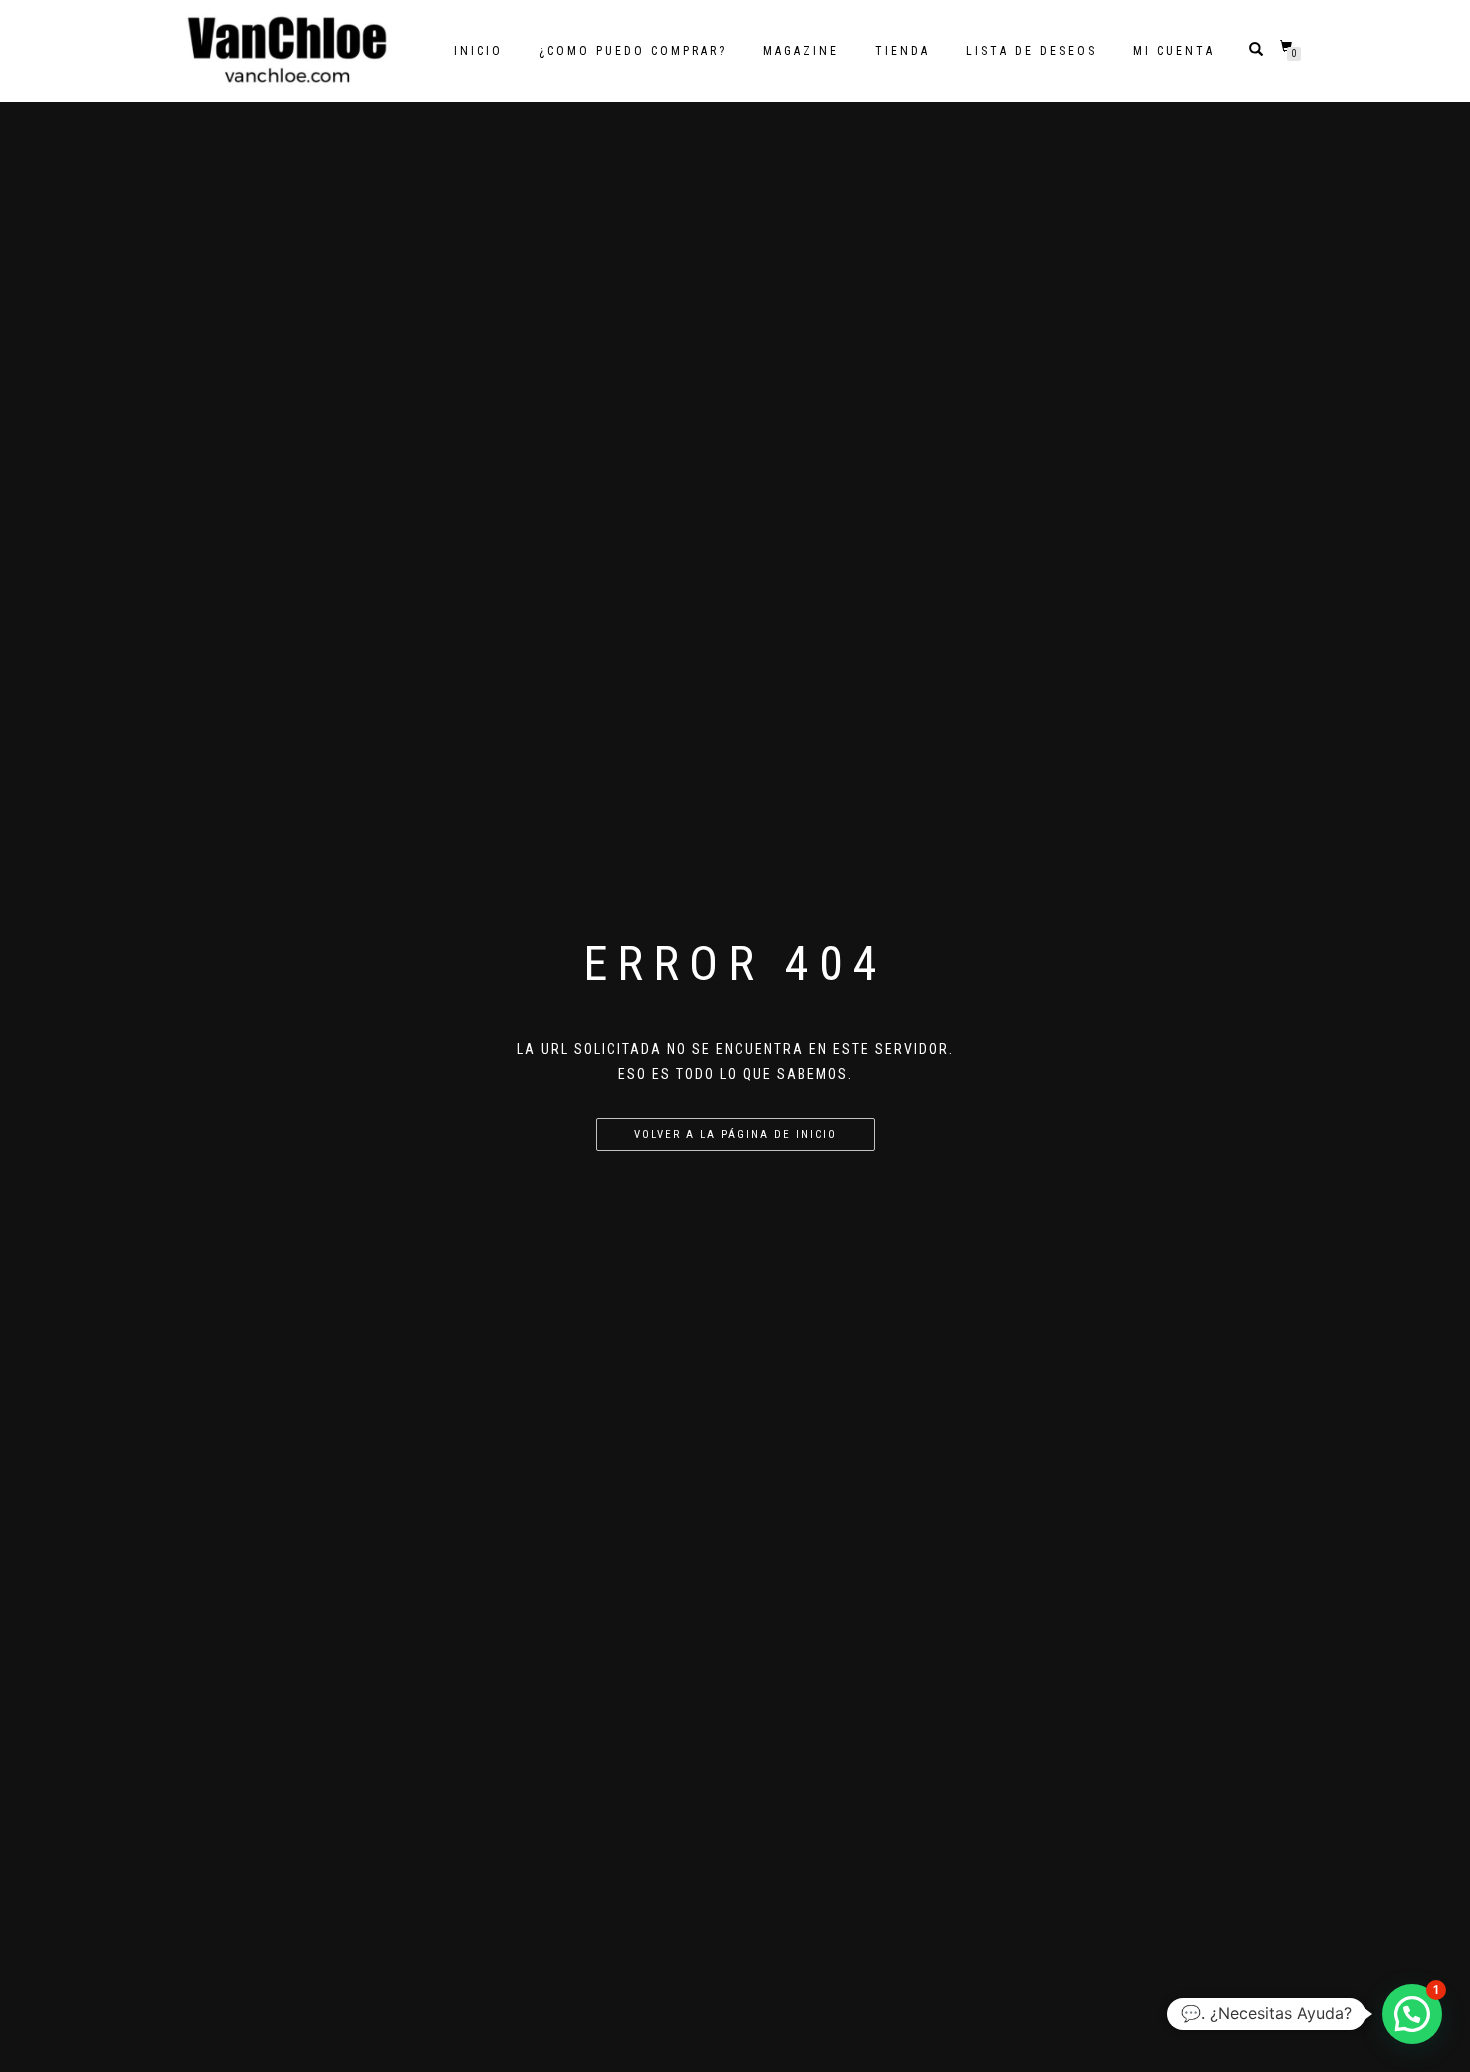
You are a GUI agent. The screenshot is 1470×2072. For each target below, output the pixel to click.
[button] (1412, 2014)
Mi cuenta (1174, 51)
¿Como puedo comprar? (633, 51)
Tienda (902, 51)
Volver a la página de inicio (735, 1134)
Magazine (801, 51)
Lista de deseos (1031, 51)
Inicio (478, 51)
